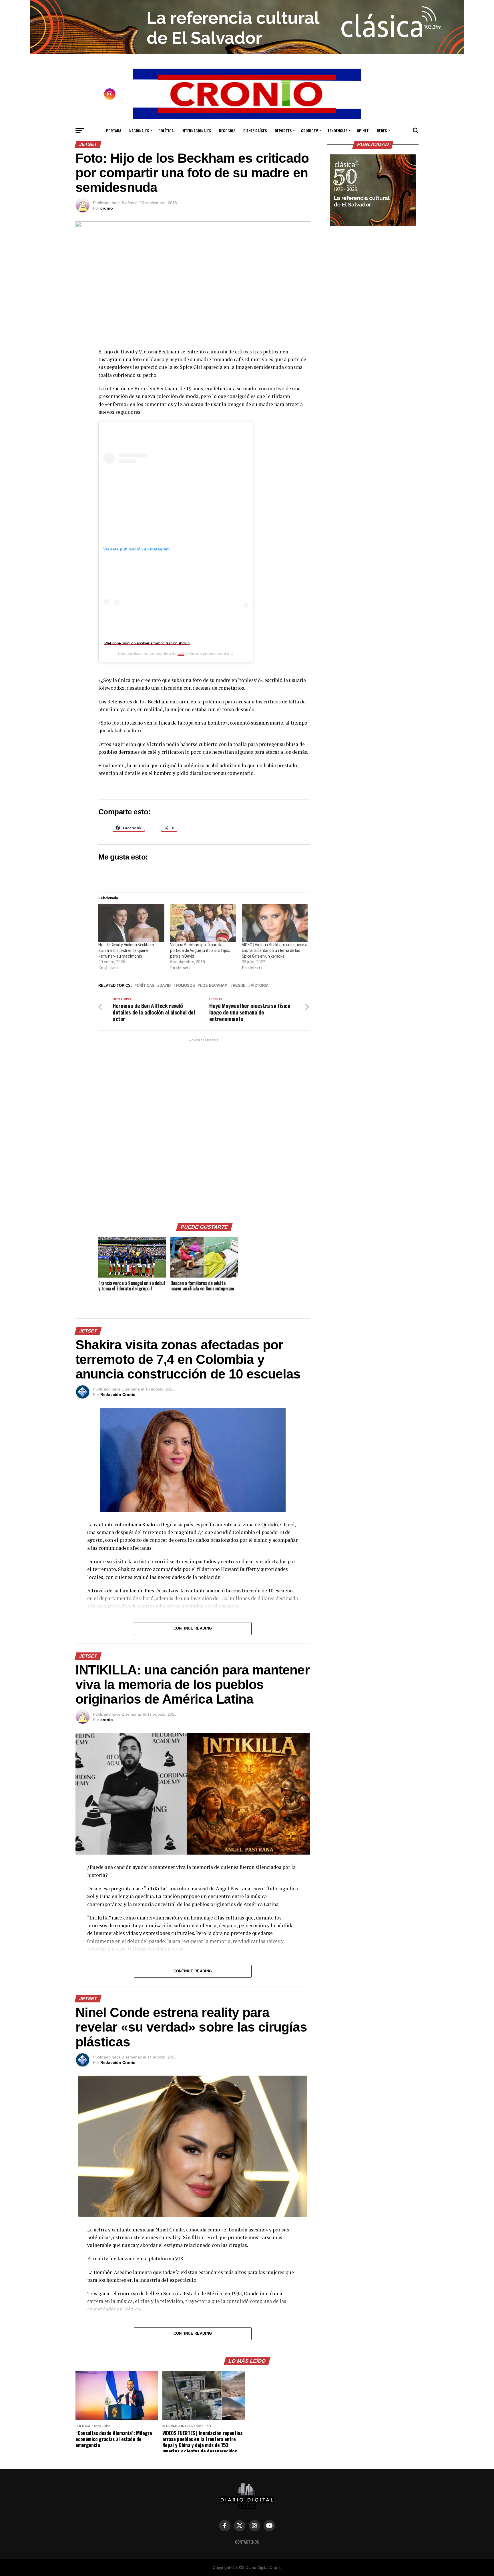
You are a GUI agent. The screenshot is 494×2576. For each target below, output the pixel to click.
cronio (107, 208)
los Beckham (214, 986)
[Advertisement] (204, 1129)
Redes (382, 131)
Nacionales (139, 131)
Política (166, 131)
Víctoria (260, 986)
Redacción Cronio (118, 1395)
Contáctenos (247, 2542)
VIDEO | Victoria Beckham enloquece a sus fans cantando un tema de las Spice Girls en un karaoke (275, 950)
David (165, 986)
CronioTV (309, 131)
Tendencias (337, 131)
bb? (181, 653)
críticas (146, 986)
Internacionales (196, 131)
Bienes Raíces (255, 131)
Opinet (363, 131)
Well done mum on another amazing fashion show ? (147, 643)
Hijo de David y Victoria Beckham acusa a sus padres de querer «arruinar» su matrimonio (126, 950)
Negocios (227, 131)
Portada (114, 131)
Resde (239, 986)
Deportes (283, 131)
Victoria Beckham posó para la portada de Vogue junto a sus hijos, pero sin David (200, 950)
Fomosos (185, 986)
